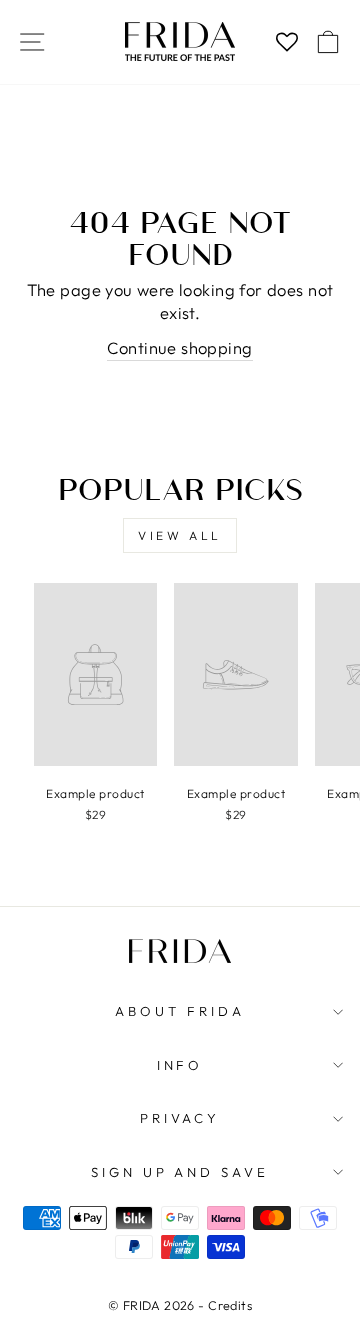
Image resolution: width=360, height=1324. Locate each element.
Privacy (180, 1118)
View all (180, 535)
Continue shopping (179, 347)
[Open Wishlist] (286, 42)
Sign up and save (180, 1172)
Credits (230, 1305)
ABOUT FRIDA (180, 1011)
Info (180, 1065)
